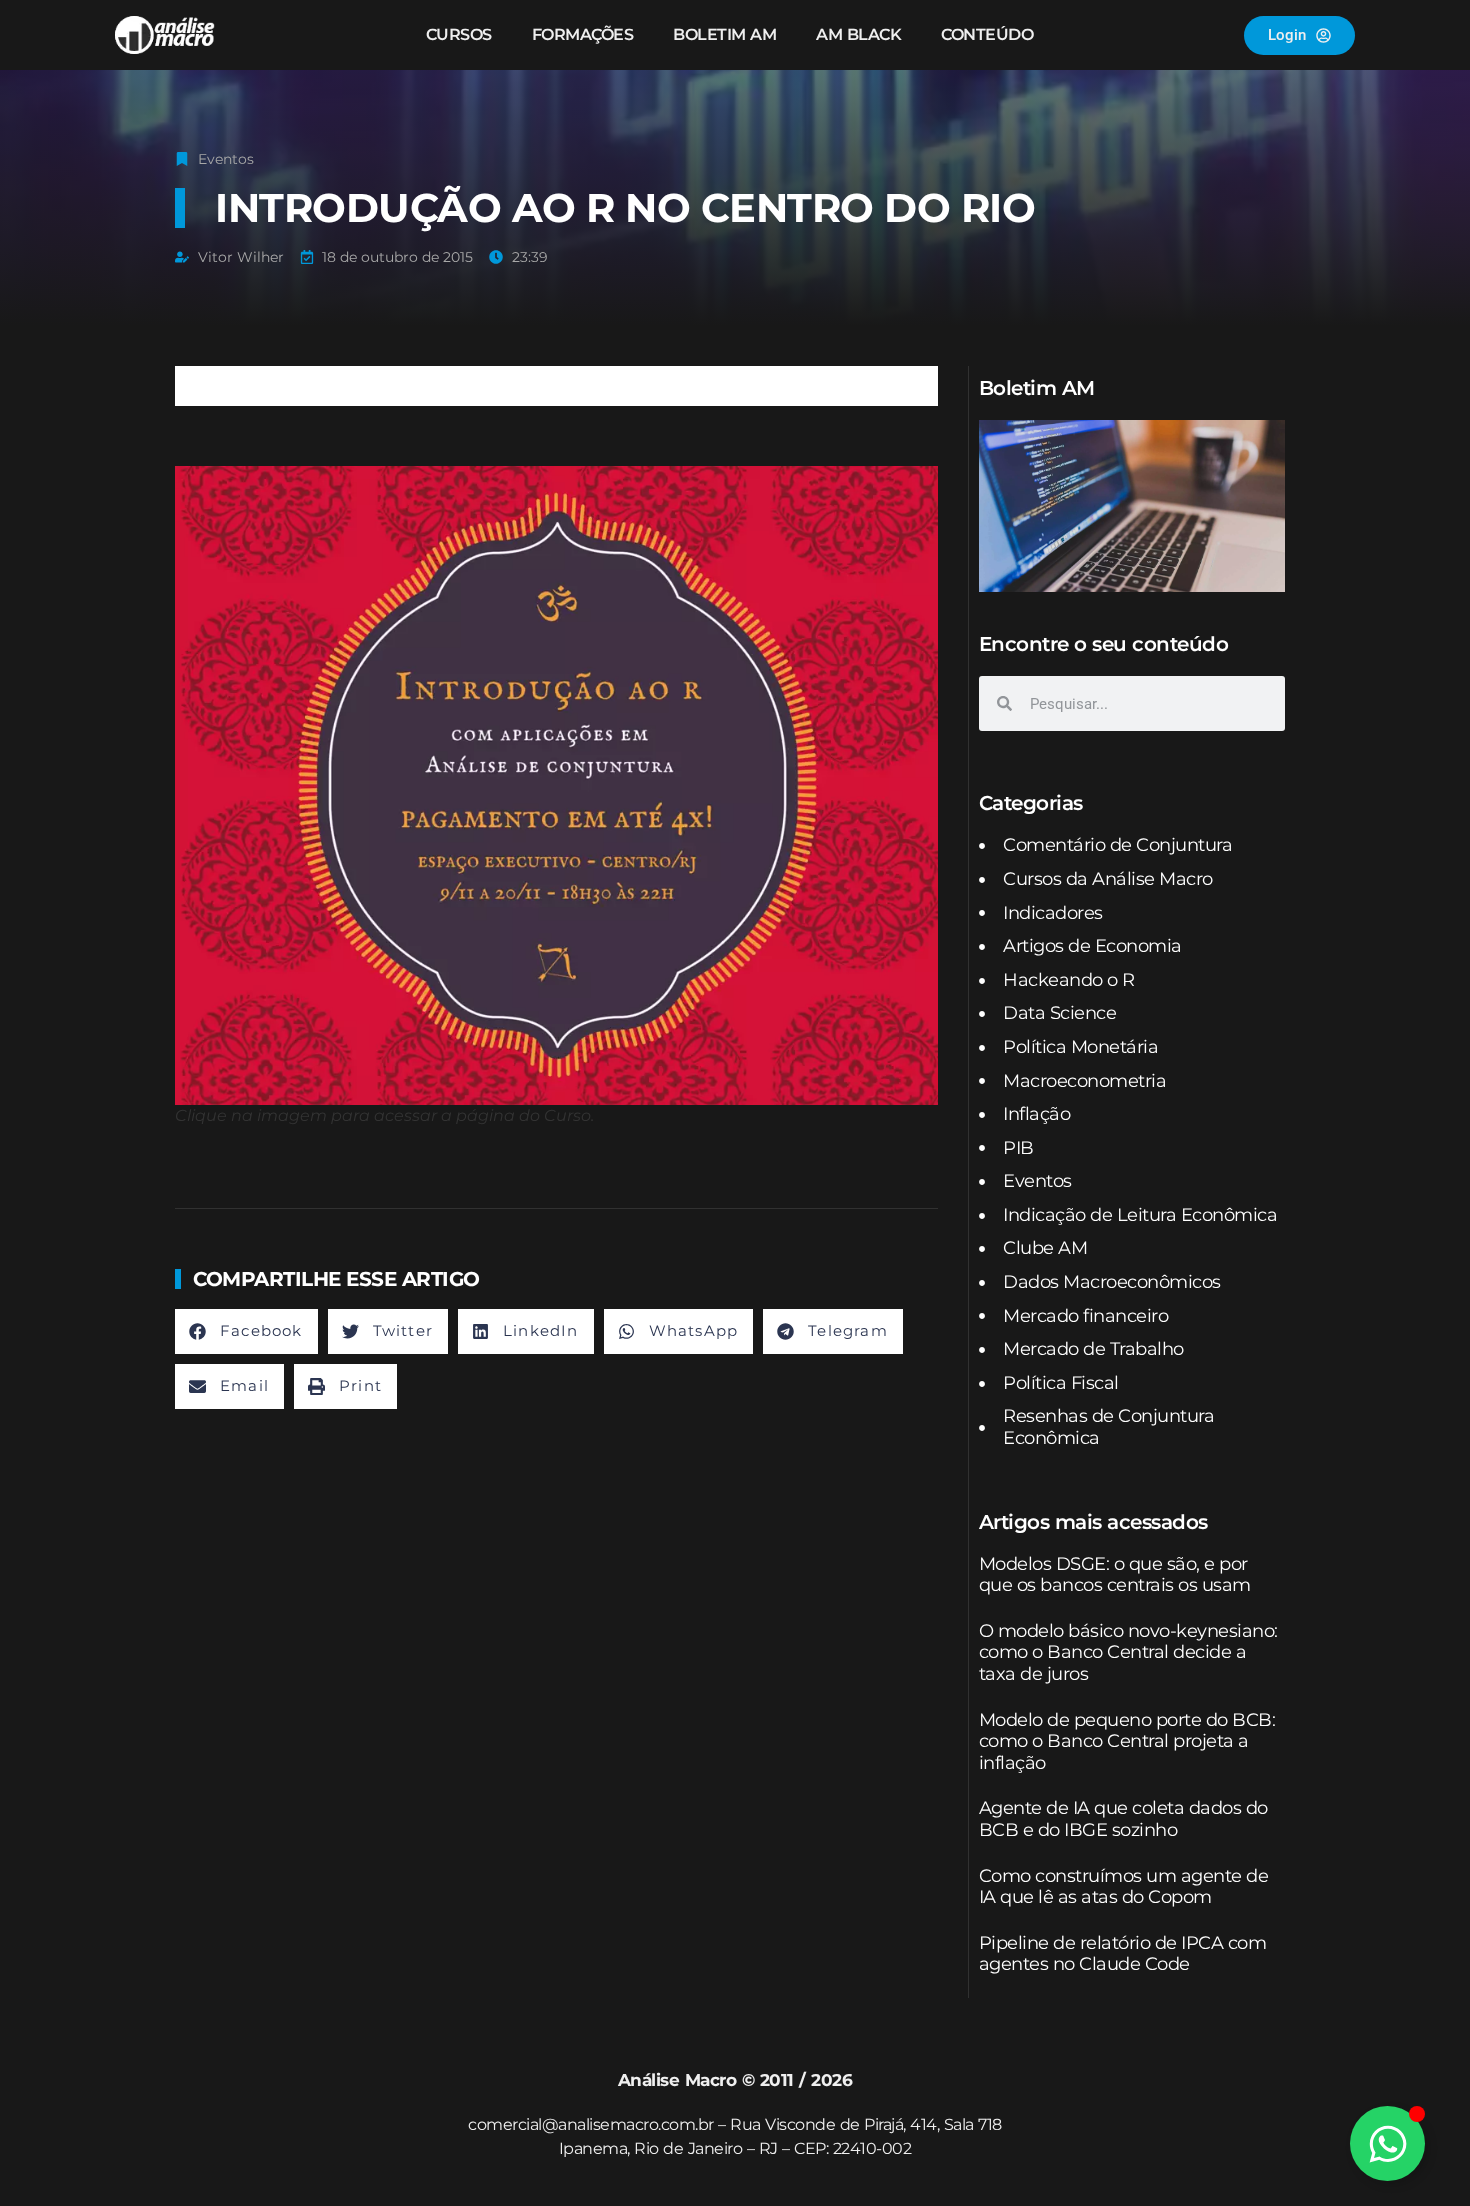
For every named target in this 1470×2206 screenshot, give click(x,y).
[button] (246, 1331)
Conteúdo (987, 34)
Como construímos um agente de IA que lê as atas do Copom (1124, 1887)
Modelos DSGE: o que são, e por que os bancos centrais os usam (1115, 1575)
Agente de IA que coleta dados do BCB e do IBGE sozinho (1123, 1819)
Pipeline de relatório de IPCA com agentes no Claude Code (1123, 1954)
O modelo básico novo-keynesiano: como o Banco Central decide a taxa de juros (1128, 1652)
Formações (583, 34)
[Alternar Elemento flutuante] (1387, 2143)
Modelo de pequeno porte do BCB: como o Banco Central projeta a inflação (1127, 1741)
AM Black (858, 34)
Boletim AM (724, 34)
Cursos (459, 34)
